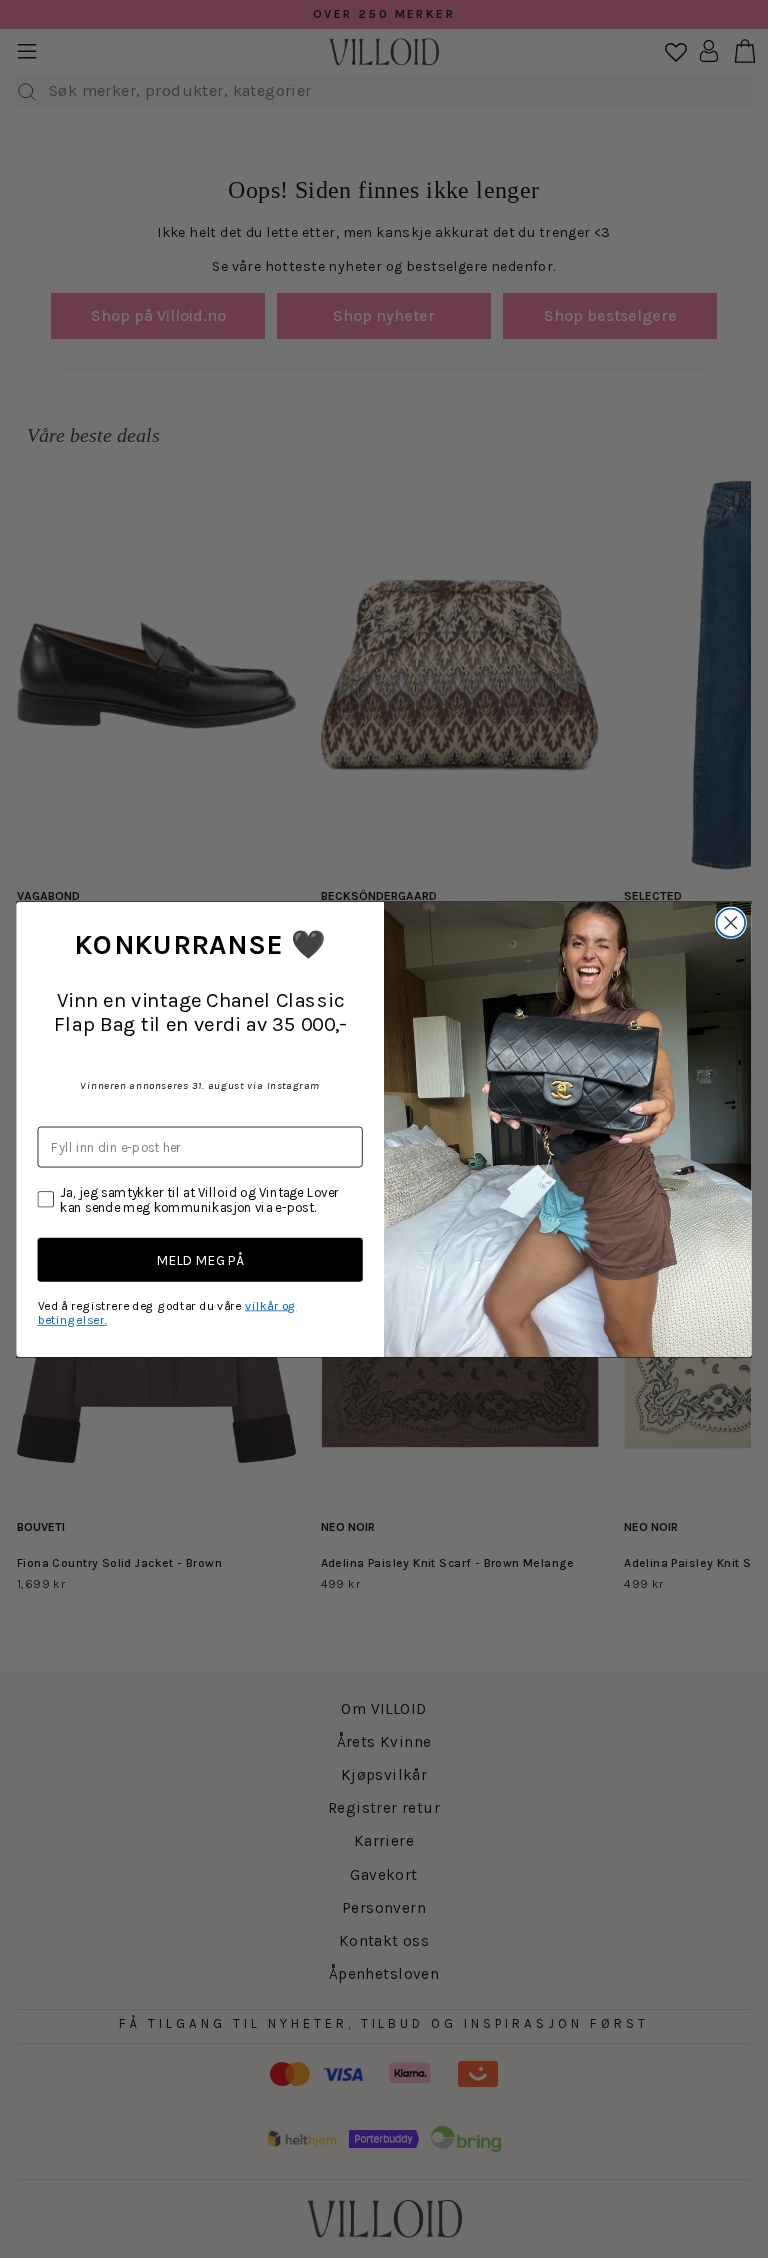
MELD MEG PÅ (200, 1260)
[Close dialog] (731, 922)
